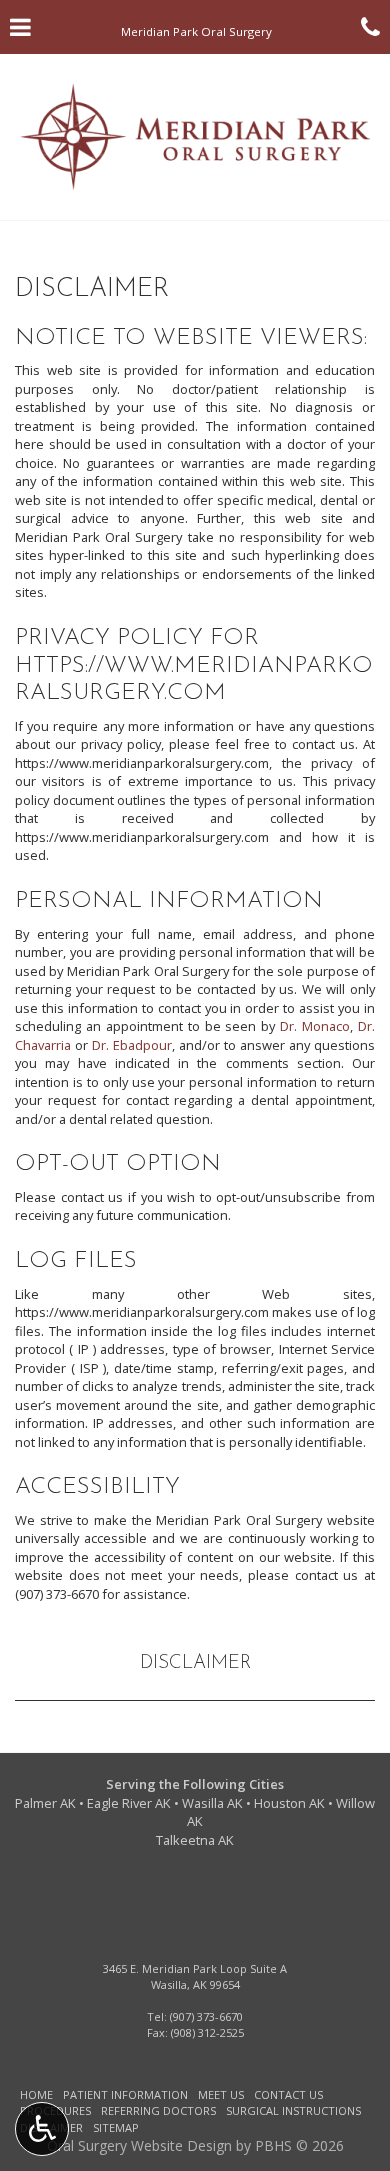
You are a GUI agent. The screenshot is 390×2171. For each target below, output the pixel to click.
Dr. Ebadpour (132, 1045)
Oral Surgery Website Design (139, 2145)
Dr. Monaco (315, 1026)
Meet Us (221, 2094)
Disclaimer (195, 1663)
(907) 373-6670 (57, 1594)
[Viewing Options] (42, 2129)
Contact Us (288, 2094)
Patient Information (125, 2094)
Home (36, 2094)
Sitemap (116, 2127)
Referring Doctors (158, 2110)
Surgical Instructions (293, 2110)
